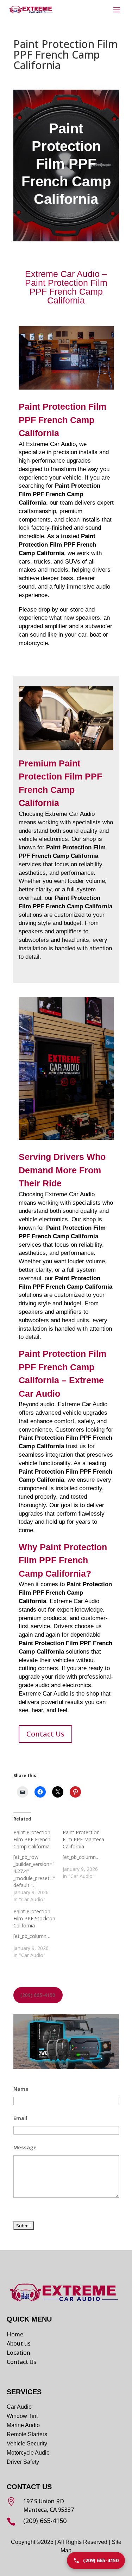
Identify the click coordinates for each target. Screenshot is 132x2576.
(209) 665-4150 (38, 1995)
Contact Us (45, 1734)
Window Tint (22, 2416)
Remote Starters (27, 2434)
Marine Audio (23, 2425)
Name (21, 2089)
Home (15, 2334)
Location (18, 2353)
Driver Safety (24, 2462)
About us (19, 2343)
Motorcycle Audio (28, 2453)
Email (20, 2118)
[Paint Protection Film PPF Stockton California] (38, 1933)
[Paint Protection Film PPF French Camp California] (38, 1866)
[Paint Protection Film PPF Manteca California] (87, 1854)
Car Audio (19, 2407)
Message (25, 2147)
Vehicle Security (27, 2443)
